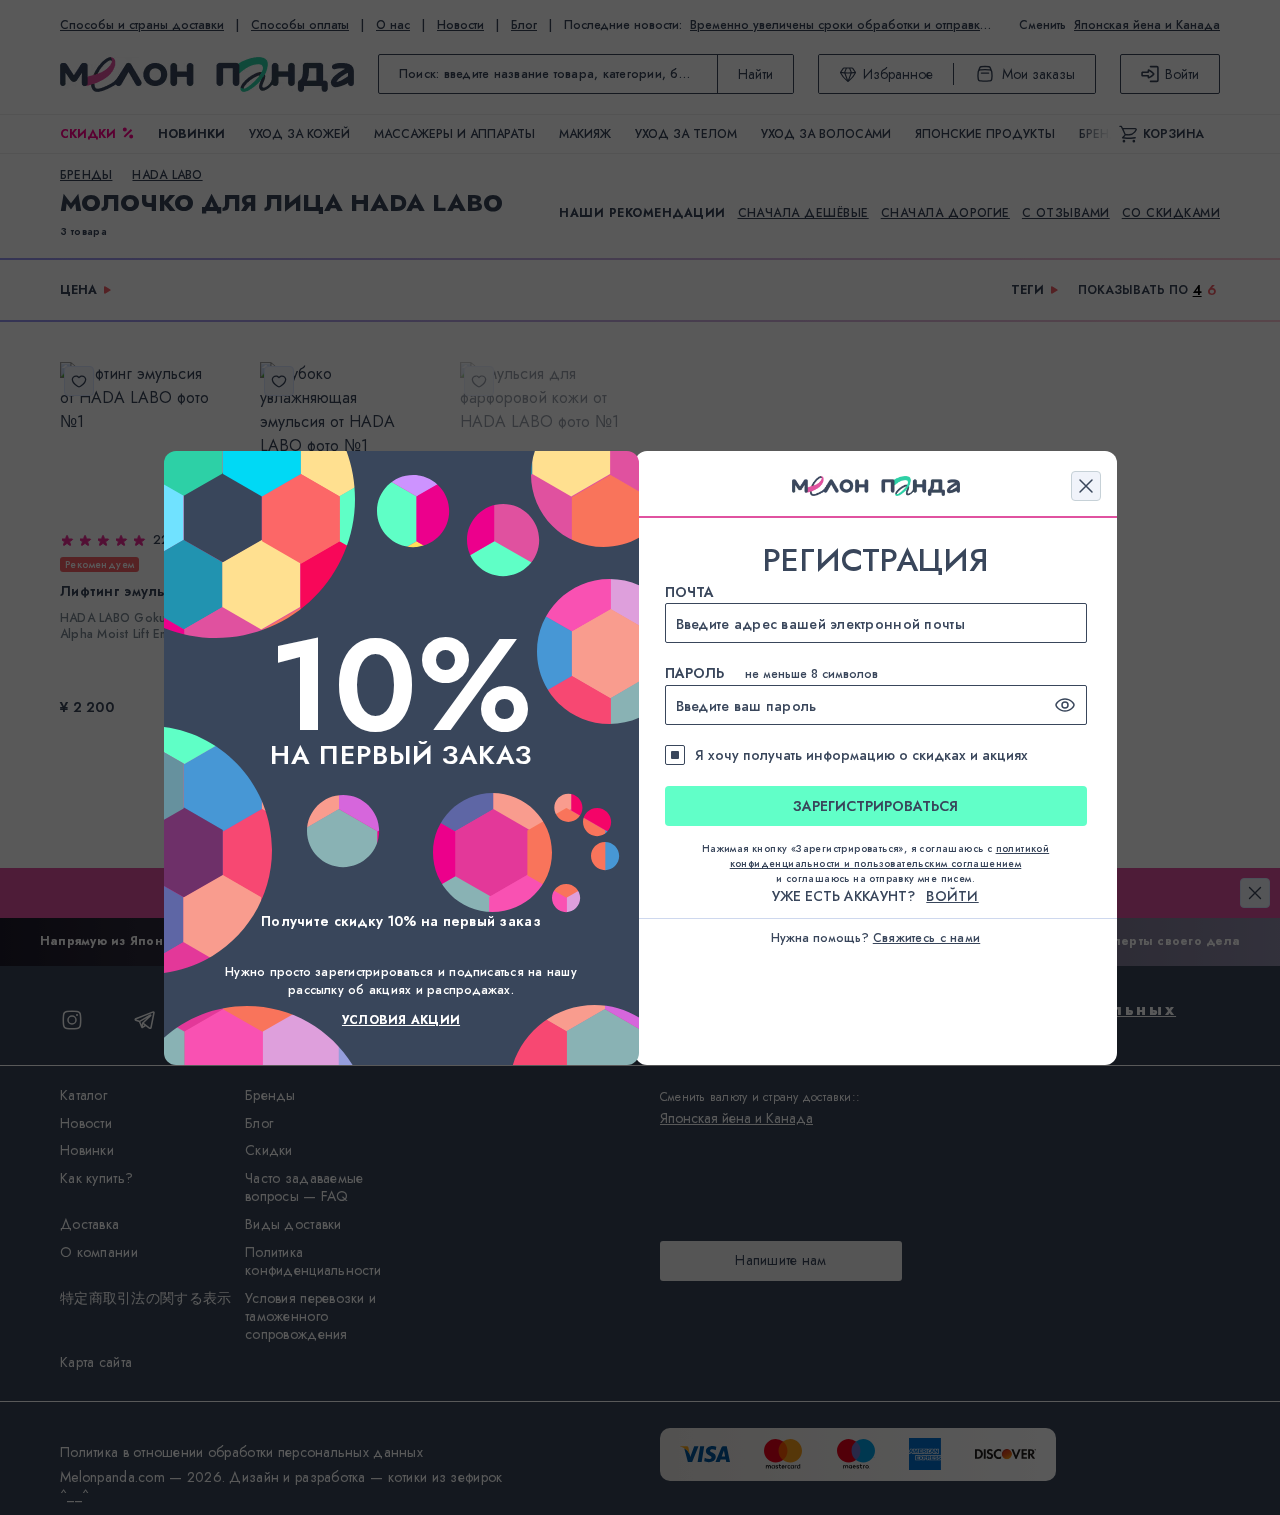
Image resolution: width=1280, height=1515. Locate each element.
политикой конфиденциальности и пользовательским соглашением (890, 856)
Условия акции (401, 1020)
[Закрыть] (1086, 486)
